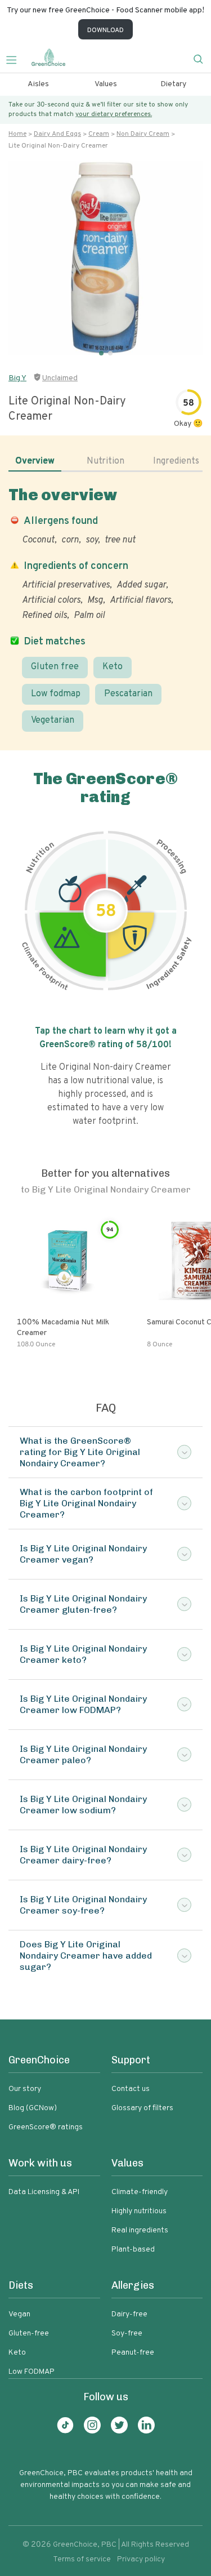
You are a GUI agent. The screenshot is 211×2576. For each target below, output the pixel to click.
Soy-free (127, 2333)
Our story (25, 2089)
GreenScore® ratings (46, 2127)
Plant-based (133, 2250)
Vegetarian (53, 720)
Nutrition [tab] (105, 461)
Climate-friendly (140, 2192)
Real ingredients (140, 2230)
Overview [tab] (35, 461)
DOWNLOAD (105, 30)
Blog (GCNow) (33, 2108)
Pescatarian (128, 694)
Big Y (17, 378)
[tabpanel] (105, 609)
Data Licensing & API (44, 2192)
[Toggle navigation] (16, 59)
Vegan (19, 2314)
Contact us (131, 2089)
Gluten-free (29, 2333)
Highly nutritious (139, 2211)
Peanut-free (133, 2353)
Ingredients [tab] (176, 461)
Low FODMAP (32, 2372)
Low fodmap (56, 694)
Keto (113, 667)
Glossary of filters (142, 2108)
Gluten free (55, 667)
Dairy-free (129, 2314)
